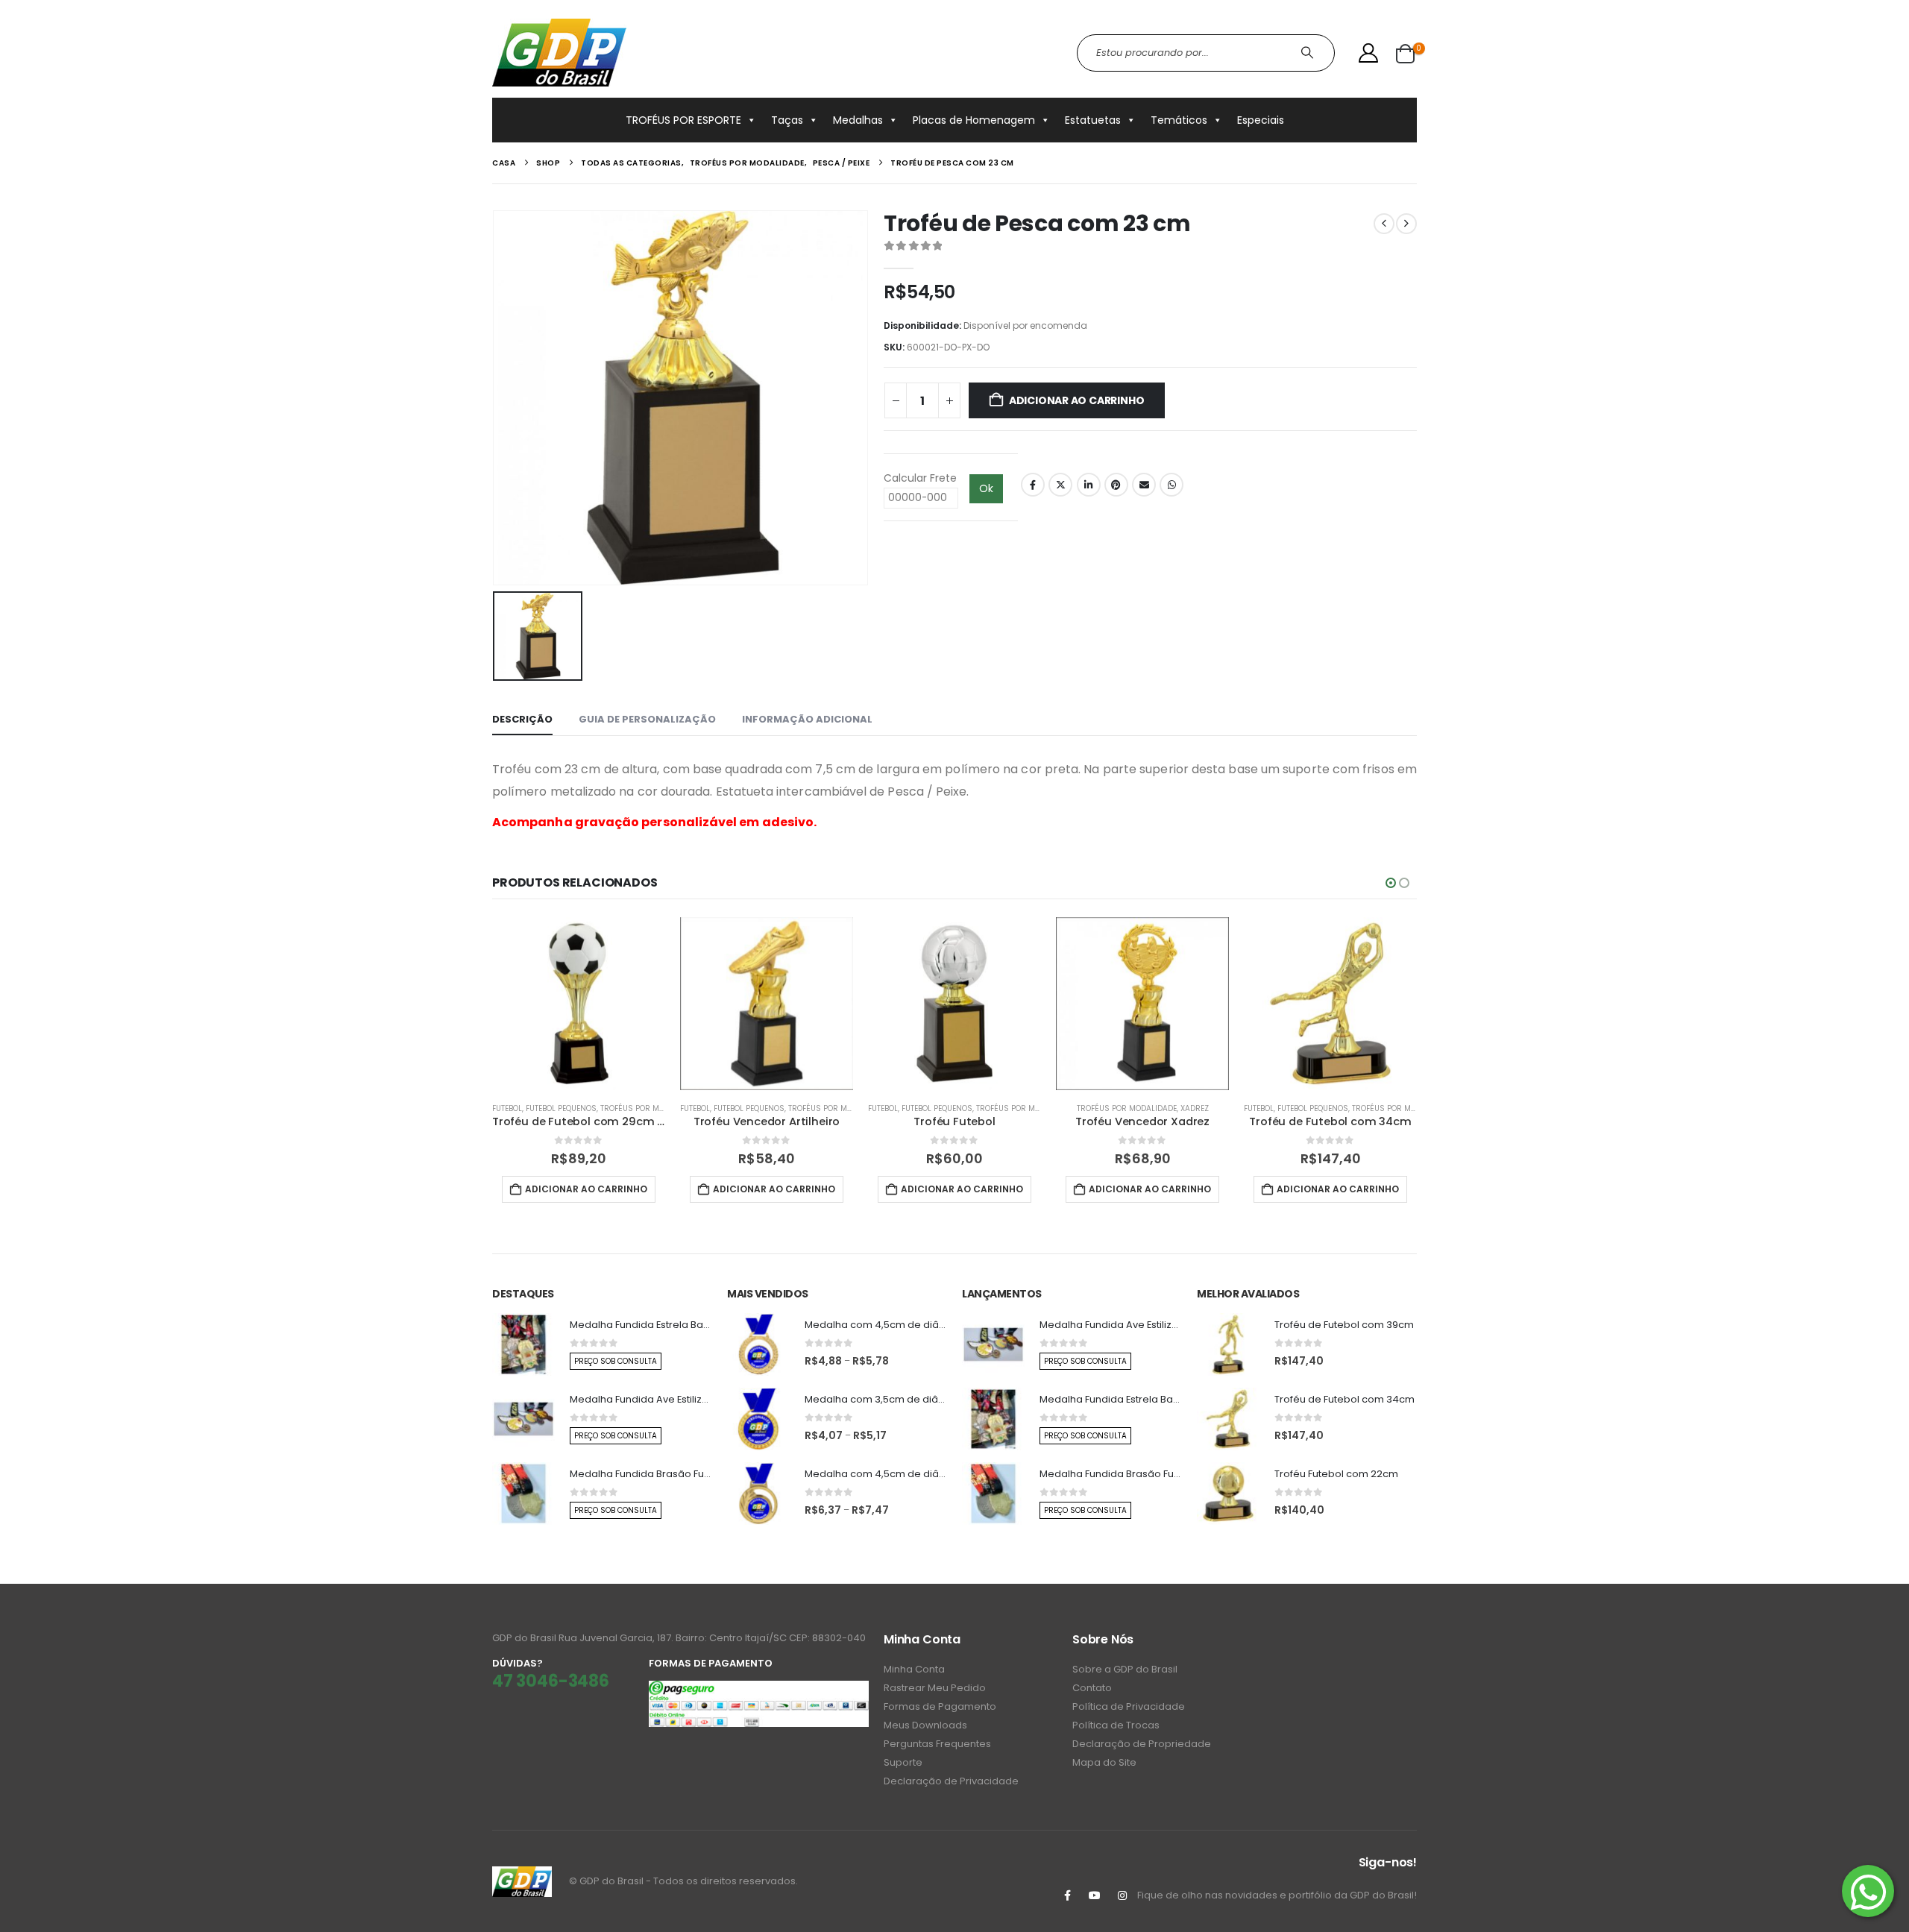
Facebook (1033, 485)
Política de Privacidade (1129, 1706)
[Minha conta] (1369, 53)
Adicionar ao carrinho (1077, 400)
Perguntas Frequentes (937, 1744)
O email (1144, 485)
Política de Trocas (1116, 1725)
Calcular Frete (920, 478)
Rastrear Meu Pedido (935, 1688)
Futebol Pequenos (561, 1108)
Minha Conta (914, 1669)
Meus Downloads (925, 1725)
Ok (986, 488)
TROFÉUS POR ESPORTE (683, 120)
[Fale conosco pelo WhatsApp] (1868, 1891)
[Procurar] (1309, 53)
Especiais (1261, 120)
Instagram (1122, 1895)
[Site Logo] (559, 53)
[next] (1406, 224)
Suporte (903, 1762)
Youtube (1095, 1895)
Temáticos (1179, 120)
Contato (1092, 1688)
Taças (787, 120)
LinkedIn (1089, 485)
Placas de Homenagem (974, 120)
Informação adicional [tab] (807, 719)
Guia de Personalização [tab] (647, 719)
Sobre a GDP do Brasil (1125, 1669)
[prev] (1384, 224)
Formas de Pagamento (940, 1706)
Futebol (507, 1108)
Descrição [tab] (522, 719)
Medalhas (858, 120)
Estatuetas (1093, 120)
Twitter (1060, 485)
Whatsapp (1171, 485)
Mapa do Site (1104, 1762)
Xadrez (1195, 1108)
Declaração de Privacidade (951, 1781)
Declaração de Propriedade (1142, 1744)
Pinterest (1116, 485)
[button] (1391, 883)
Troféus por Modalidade (650, 1108)
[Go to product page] (579, 1004)
